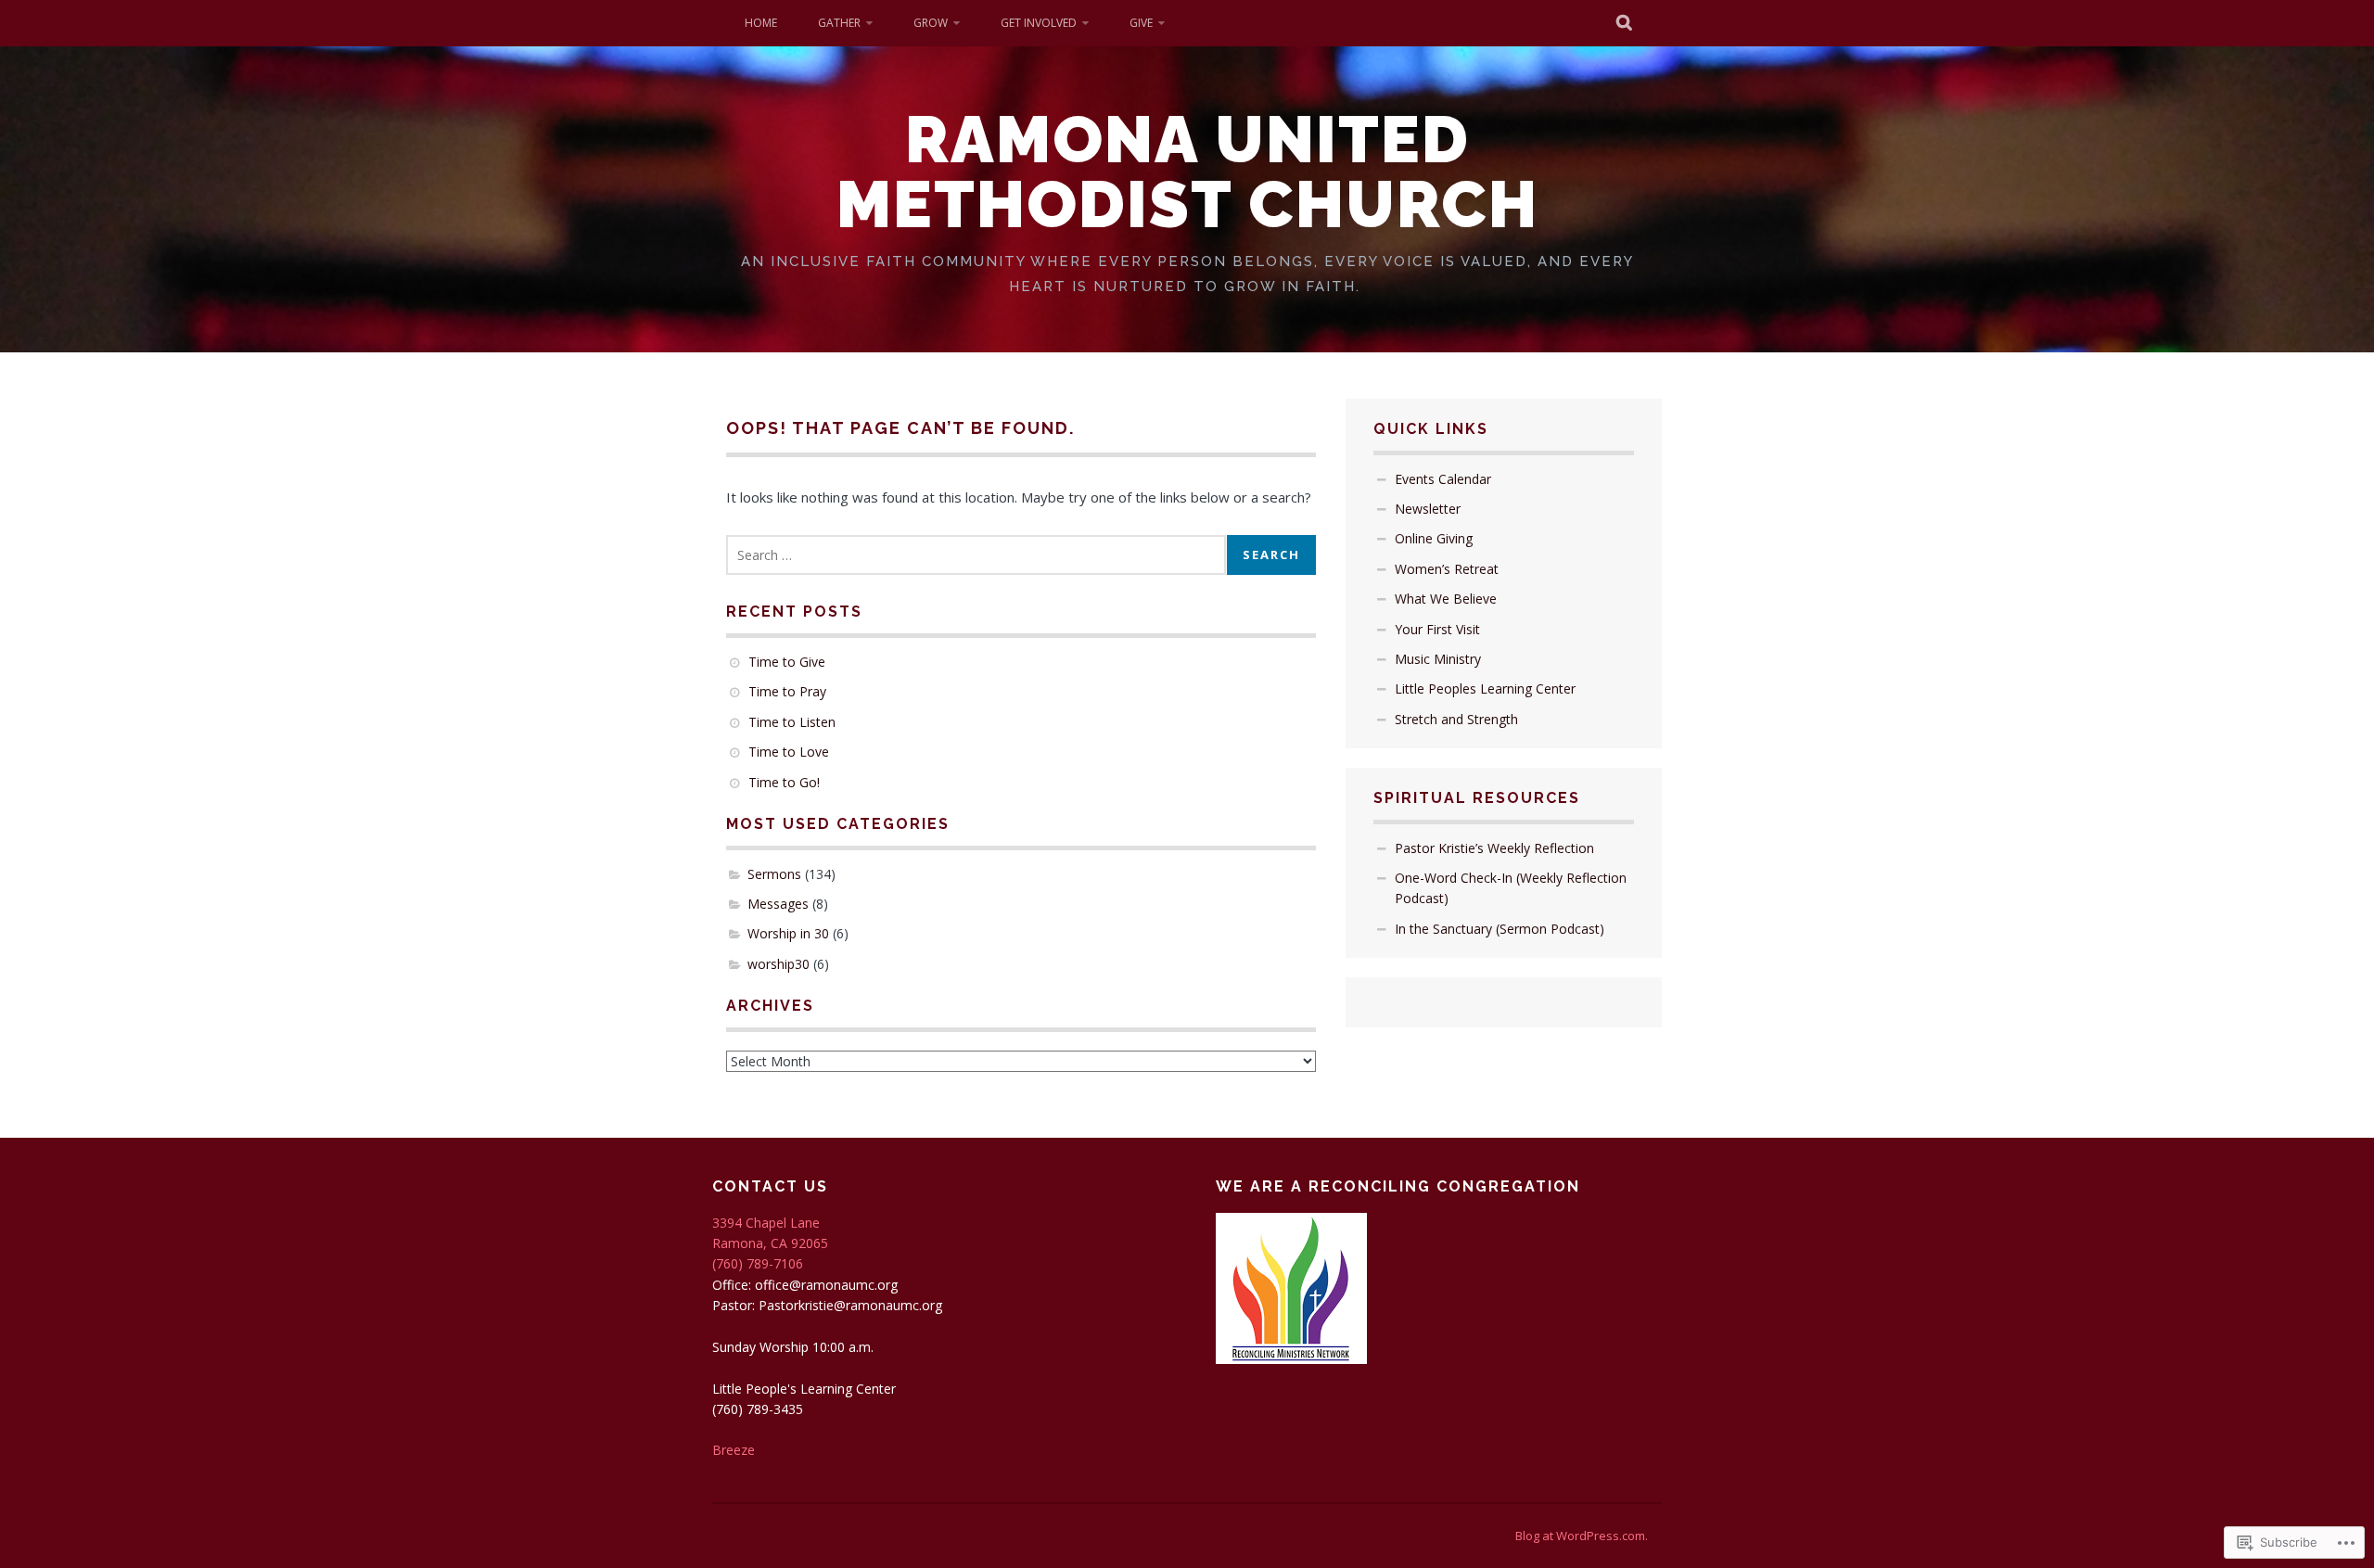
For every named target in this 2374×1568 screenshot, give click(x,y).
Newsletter (1428, 509)
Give (1141, 23)
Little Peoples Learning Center (1485, 688)
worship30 (779, 964)
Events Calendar (1443, 479)
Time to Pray (787, 691)
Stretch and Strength (1456, 719)
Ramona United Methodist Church (1187, 172)
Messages (778, 904)
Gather (839, 23)
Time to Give (787, 662)
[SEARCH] (1625, 23)
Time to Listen (792, 722)
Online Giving (1434, 538)
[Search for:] (976, 555)
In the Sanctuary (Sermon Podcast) (1500, 929)
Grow (931, 23)
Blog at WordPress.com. (1582, 1536)
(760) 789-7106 (758, 1263)
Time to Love (789, 752)
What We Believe (1446, 599)
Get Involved (1039, 23)
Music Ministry (1438, 659)
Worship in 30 (788, 933)
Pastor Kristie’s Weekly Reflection (1494, 848)
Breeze (734, 1450)
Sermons (774, 874)
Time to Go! (784, 782)
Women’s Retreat (1447, 569)
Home (761, 23)
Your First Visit (1437, 629)
